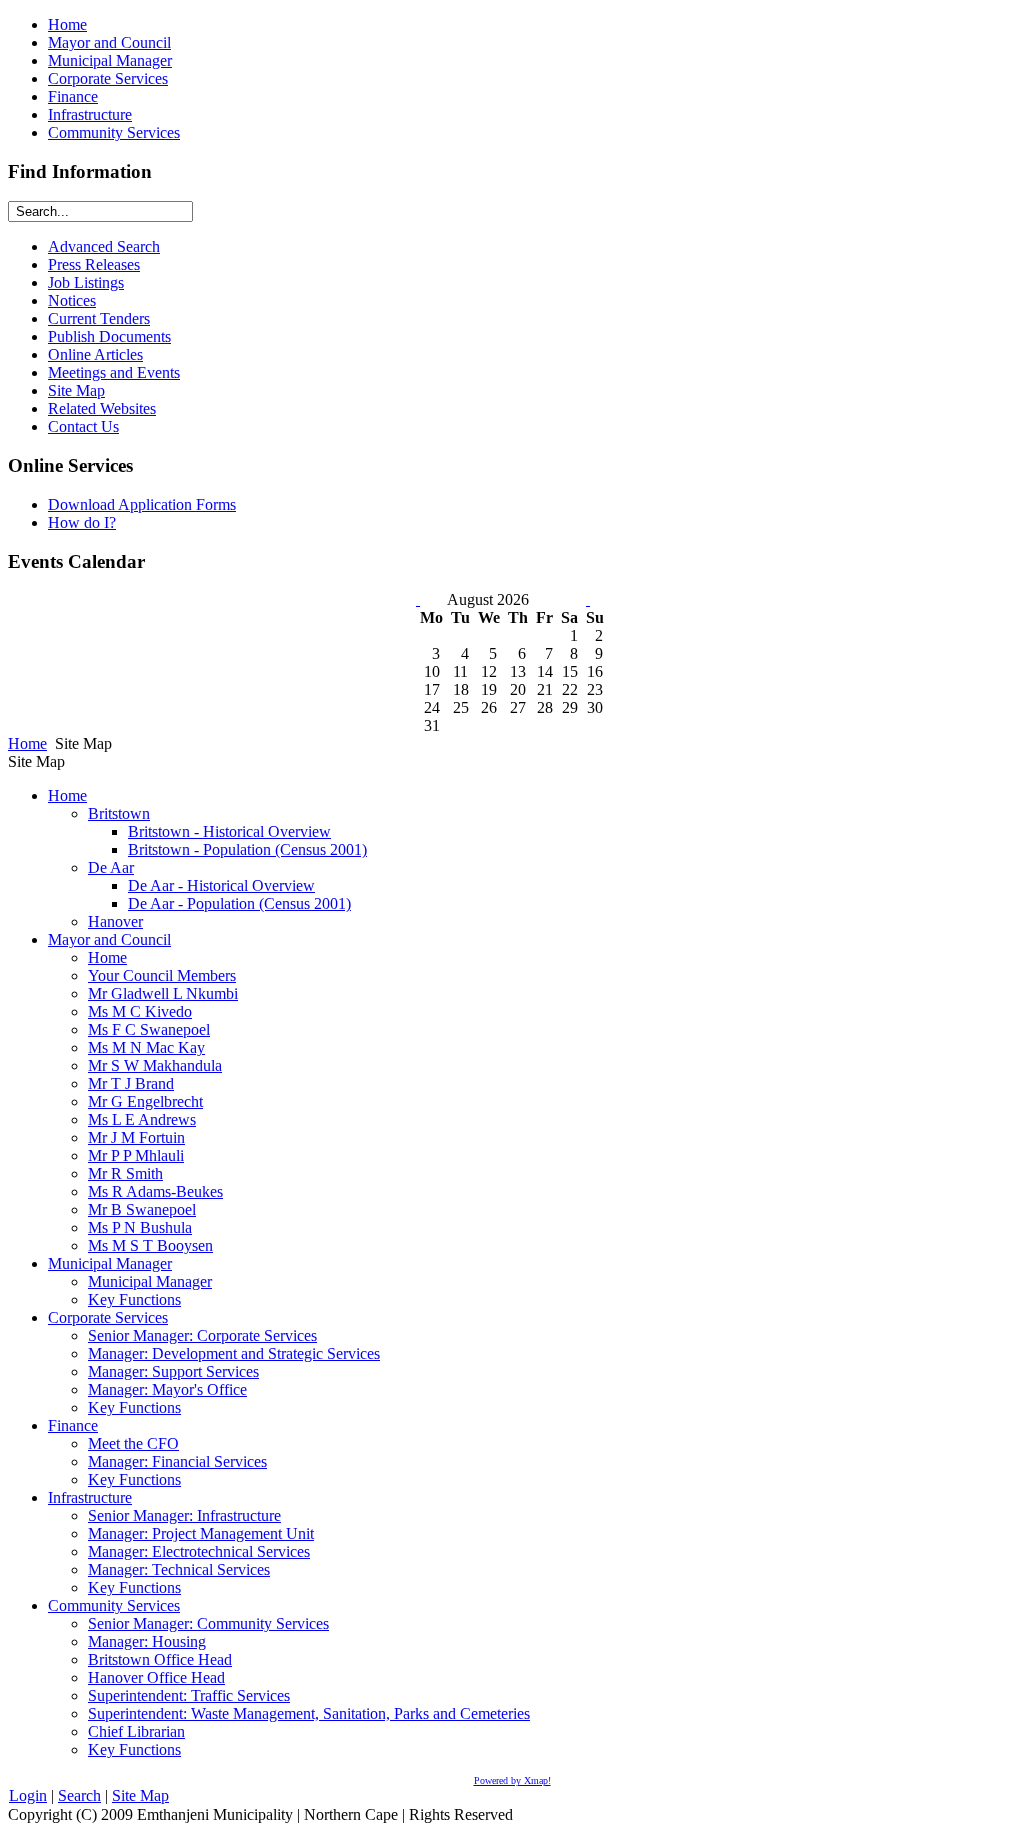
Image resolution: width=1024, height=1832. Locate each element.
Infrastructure (90, 1497)
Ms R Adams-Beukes (155, 1191)
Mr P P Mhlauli (136, 1155)
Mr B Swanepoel (142, 1209)
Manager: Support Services (173, 1371)
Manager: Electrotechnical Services (199, 1551)
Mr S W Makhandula (155, 1065)
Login (28, 1795)
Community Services (114, 1605)
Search (79, 1795)
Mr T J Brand (131, 1083)
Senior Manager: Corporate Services (202, 1335)
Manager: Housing (147, 1641)
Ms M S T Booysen (150, 1245)
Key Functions (134, 1299)
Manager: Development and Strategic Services (234, 1353)
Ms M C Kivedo (140, 1011)
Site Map (140, 1795)
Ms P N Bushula (140, 1227)
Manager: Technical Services (179, 1569)
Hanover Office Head (156, 1677)
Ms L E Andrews (142, 1119)
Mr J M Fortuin (136, 1137)
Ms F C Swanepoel (149, 1029)
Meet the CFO (133, 1443)
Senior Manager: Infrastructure (184, 1515)
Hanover (115, 921)
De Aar (111, 867)
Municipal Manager (110, 1263)
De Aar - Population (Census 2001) (239, 903)
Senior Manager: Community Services (208, 1623)
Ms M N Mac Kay (146, 1047)
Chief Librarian (136, 1731)
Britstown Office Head (160, 1659)
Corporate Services (108, 1317)
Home (27, 743)
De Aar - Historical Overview (221, 885)
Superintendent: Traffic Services (189, 1695)
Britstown (119, 813)
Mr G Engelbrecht (145, 1101)
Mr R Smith (125, 1173)
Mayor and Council (109, 939)
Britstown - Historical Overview (229, 831)
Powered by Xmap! (512, 1780)
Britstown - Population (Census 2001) (247, 849)
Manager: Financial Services (177, 1461)
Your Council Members (162, 975)
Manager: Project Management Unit (201, 1533)
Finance (73, 1425)
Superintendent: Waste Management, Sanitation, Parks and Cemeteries (309, 1713)
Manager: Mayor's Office (167, 1389)
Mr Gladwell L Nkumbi (163, 993)
